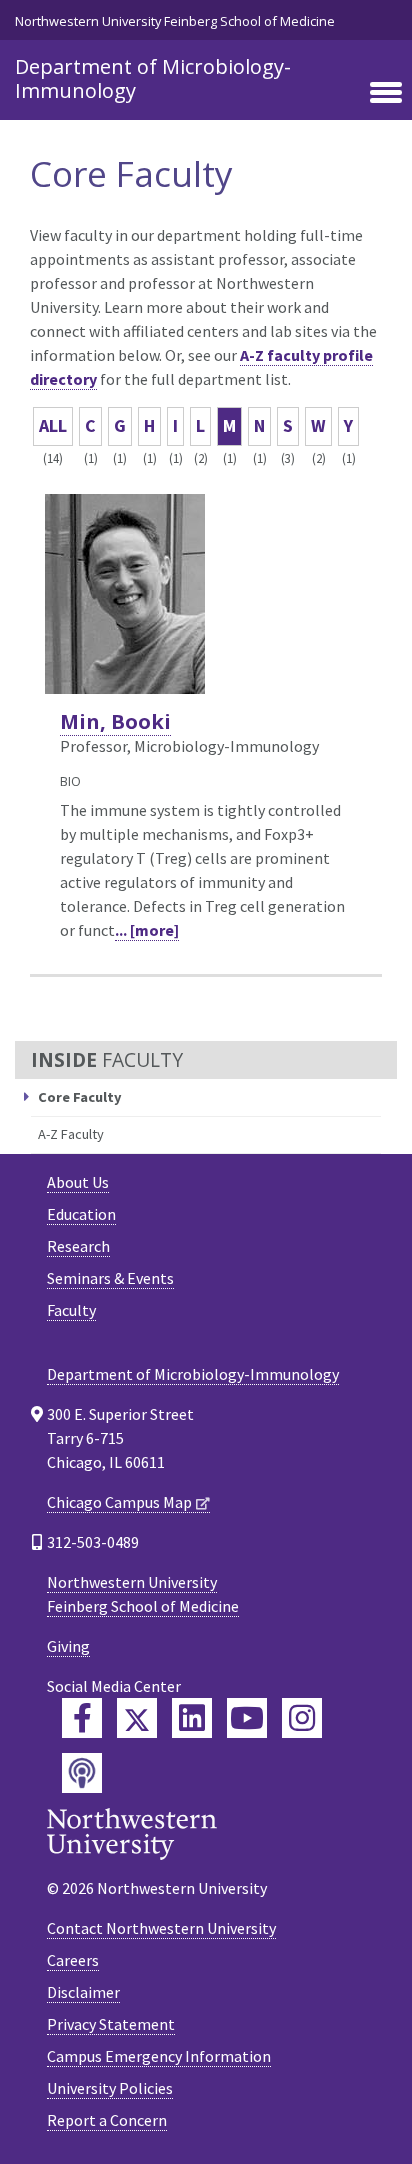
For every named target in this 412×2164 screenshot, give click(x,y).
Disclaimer (83, 1992)
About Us (78, 1182)
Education (81, 1214)
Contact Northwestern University (161, 1928)
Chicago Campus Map (119, 1502)
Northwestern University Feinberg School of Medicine (175, 21)
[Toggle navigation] (386, 94)
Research (78, 1246)
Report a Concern (107, 2120)
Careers (73, 1960)
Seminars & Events (110, 1278)
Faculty (71, 1310)
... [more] (147, 930)
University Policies (110, 2088)
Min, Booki (115, 721)
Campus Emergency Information (159, 2056)
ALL (53, 425)
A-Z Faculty (71, 1134)
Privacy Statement (111, 2024)
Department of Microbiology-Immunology (153, 78)
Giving (68, 1646)
